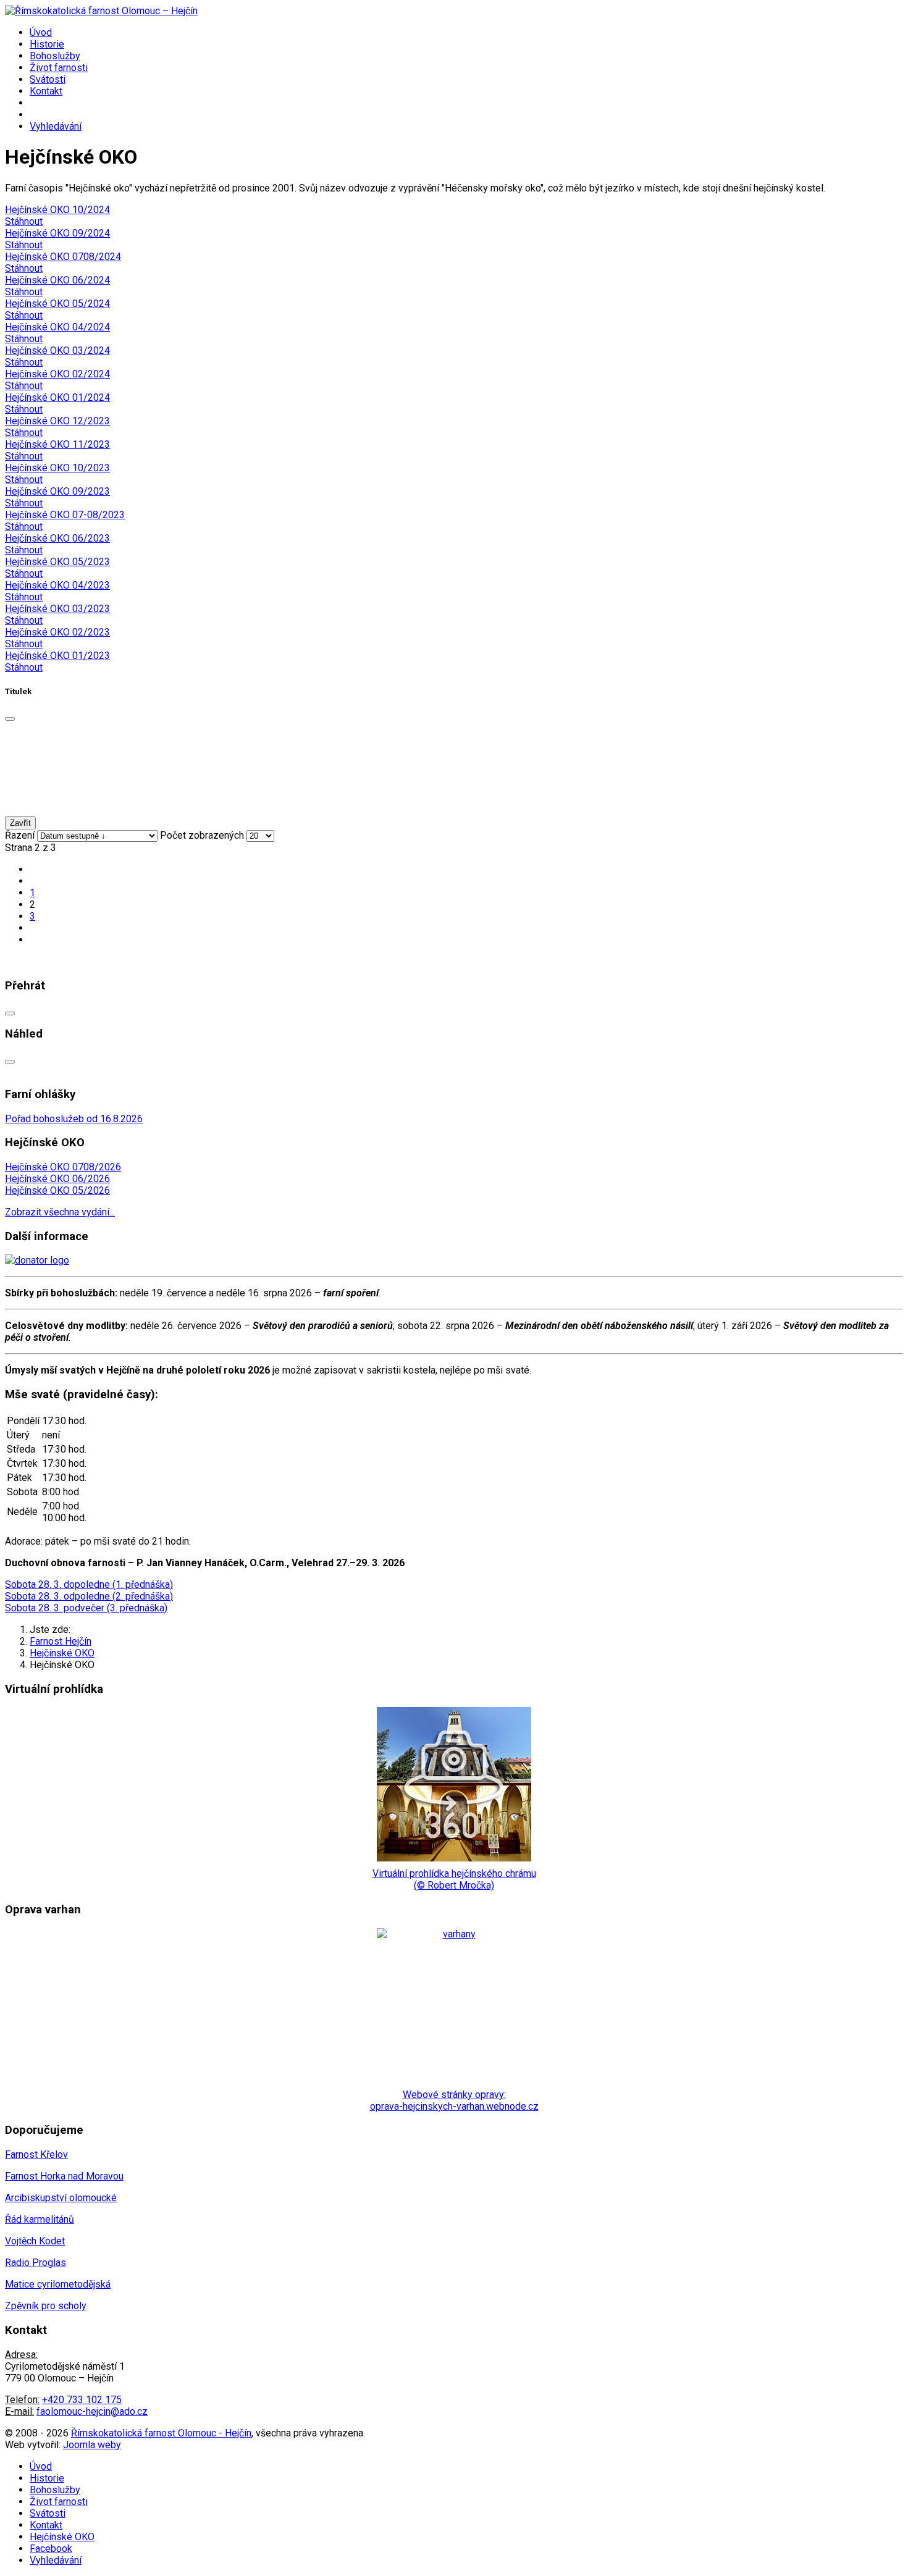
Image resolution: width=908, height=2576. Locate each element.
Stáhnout (24, 221)
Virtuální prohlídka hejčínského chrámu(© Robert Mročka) (454, 1879)
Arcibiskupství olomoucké (61, 2198)
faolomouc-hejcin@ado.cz (92, 2411)
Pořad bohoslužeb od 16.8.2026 (74, 1119)
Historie (47, 44)
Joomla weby (92, 2445)
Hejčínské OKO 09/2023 (57, 491)
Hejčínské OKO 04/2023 (57, 585)
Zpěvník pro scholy (46, 2306)
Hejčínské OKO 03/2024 (57, 350)
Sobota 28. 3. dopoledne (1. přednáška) (89, 1584)
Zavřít (20, 823)
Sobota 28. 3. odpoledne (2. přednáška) (89, 1596)
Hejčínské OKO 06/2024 (57, 280)
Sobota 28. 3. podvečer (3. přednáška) (86, 1608)
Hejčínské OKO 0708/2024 (63, 257)
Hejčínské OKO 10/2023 (57, 468)
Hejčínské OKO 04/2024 (57, 327)
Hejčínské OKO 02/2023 (57, 632)
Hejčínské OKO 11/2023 (57, 444)
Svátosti (48, 79)
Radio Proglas (36, 2263)
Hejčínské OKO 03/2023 (57, 609)
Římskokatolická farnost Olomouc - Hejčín (161, 2433)
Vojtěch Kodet (35, 2241)
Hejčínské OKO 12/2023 (57, 421)
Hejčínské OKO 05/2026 (57, 1190)
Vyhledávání (56, 126)
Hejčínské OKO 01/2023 (57, 656)
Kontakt (46, 91)
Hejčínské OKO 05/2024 (57, 304)
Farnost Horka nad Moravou (64, 2176)
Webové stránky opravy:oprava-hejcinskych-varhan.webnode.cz (454, 2100)
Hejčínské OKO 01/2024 (57, 397)
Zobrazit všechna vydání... (60, 1212)
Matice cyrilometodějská (58, 2284)
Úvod (41, 32)
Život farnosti (59, 68)
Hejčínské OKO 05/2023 (57, 562)
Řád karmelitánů (40, 2219)
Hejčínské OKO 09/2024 (57, 233)
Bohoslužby (55, 56)
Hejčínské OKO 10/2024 (57, 210)
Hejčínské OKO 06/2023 (57, 538)
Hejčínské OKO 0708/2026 (63, 1167)
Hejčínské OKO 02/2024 (57, 374)
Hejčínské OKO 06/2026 (57, 1179)
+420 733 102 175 (82, 2400)
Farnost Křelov (36, 2154)
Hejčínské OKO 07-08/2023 (65, 515)
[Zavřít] (10, 719)
